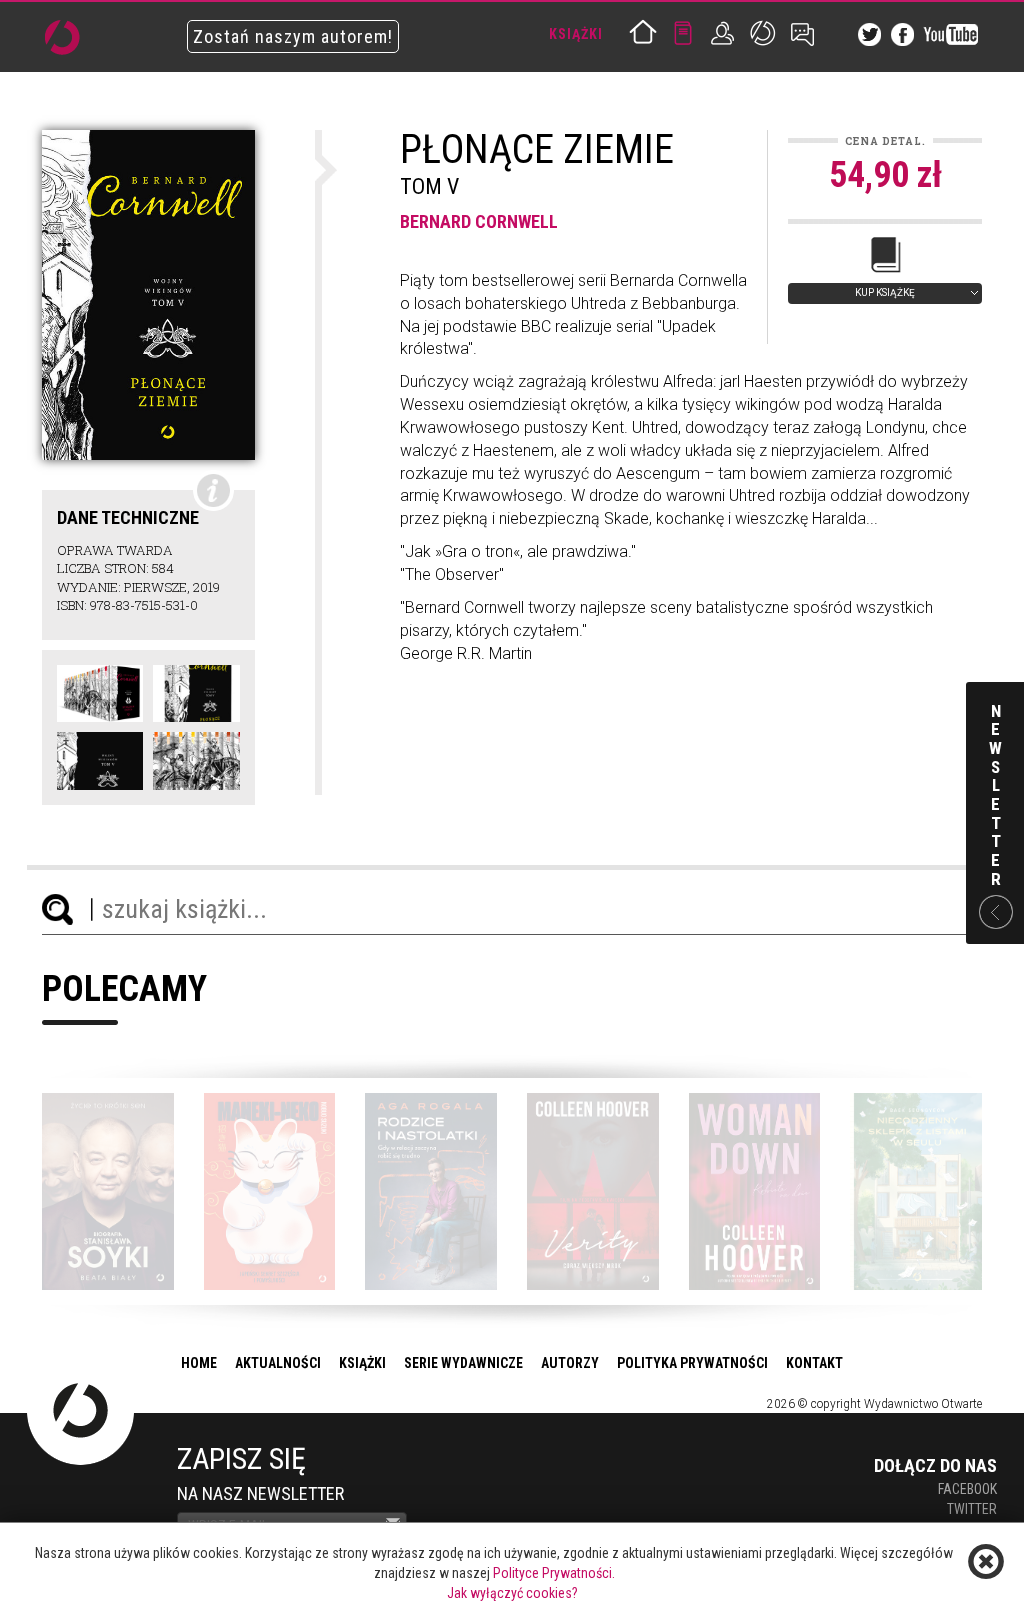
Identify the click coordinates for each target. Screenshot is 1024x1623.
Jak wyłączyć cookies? (512, 1593)
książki (362, 1363)
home (199, 1363)
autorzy (570, 1363)
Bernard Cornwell (479, 221)
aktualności (278, 1363)
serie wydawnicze (463, 1363)
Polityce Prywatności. (554, 1573)
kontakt (814, 1363)
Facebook (967, 1489)
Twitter (972, 1509)
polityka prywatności (692, 1363)
